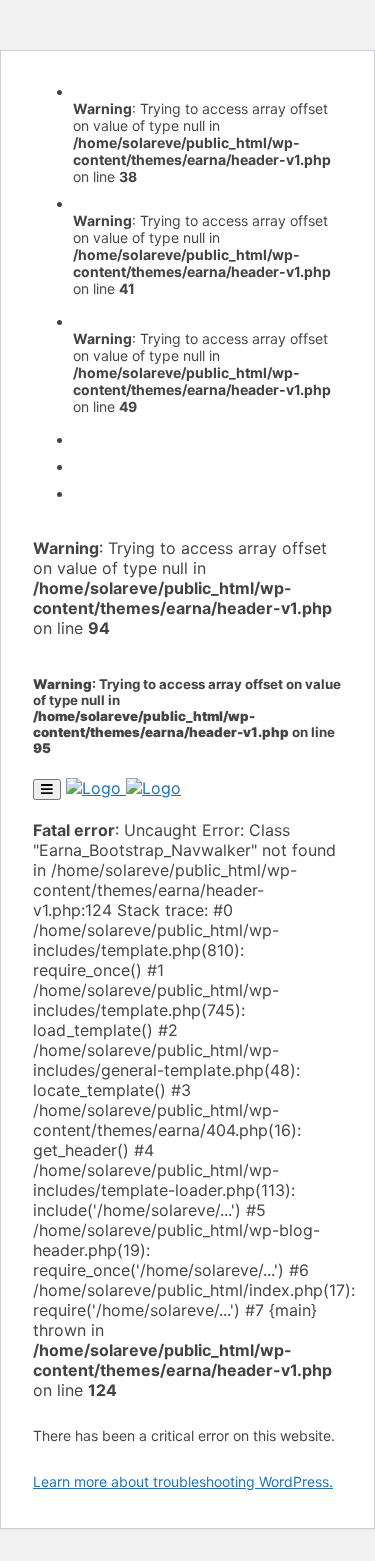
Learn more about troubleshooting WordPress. (183, 1481)
